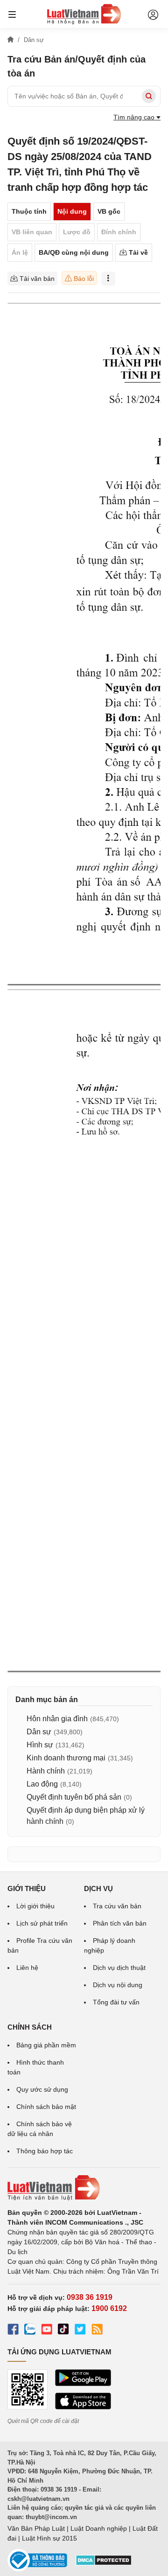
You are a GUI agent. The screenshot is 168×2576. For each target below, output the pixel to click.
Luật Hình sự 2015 (49, 2538)
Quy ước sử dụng (42, 2089)
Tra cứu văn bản (117, 1906)
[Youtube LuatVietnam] (47, 2331)
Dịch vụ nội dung (118, 1985)
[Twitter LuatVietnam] (80, 2331)
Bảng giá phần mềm (46, 2045)
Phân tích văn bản (120, 1923)
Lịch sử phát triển (42, 1923)
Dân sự (39, 1732)
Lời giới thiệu (35, 1906)
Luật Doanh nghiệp (99, 2528)
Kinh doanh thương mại (66, 1758)
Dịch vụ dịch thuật (119, 1968)
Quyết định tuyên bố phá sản (74, 1797)
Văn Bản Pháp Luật (36, 2528)
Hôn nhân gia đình (57, 1719)
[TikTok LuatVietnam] (63, 2331)
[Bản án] (84, 14)
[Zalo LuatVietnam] (30, 2331)
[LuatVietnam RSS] (97, 2331)
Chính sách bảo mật (46, 2107)
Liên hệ (27, 1968)
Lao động (42, 1784)
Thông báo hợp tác (45, 2151)
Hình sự (40, 1745)
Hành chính (46, 1771)
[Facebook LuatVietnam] (13, 2331)
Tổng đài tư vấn (116, 2002)
